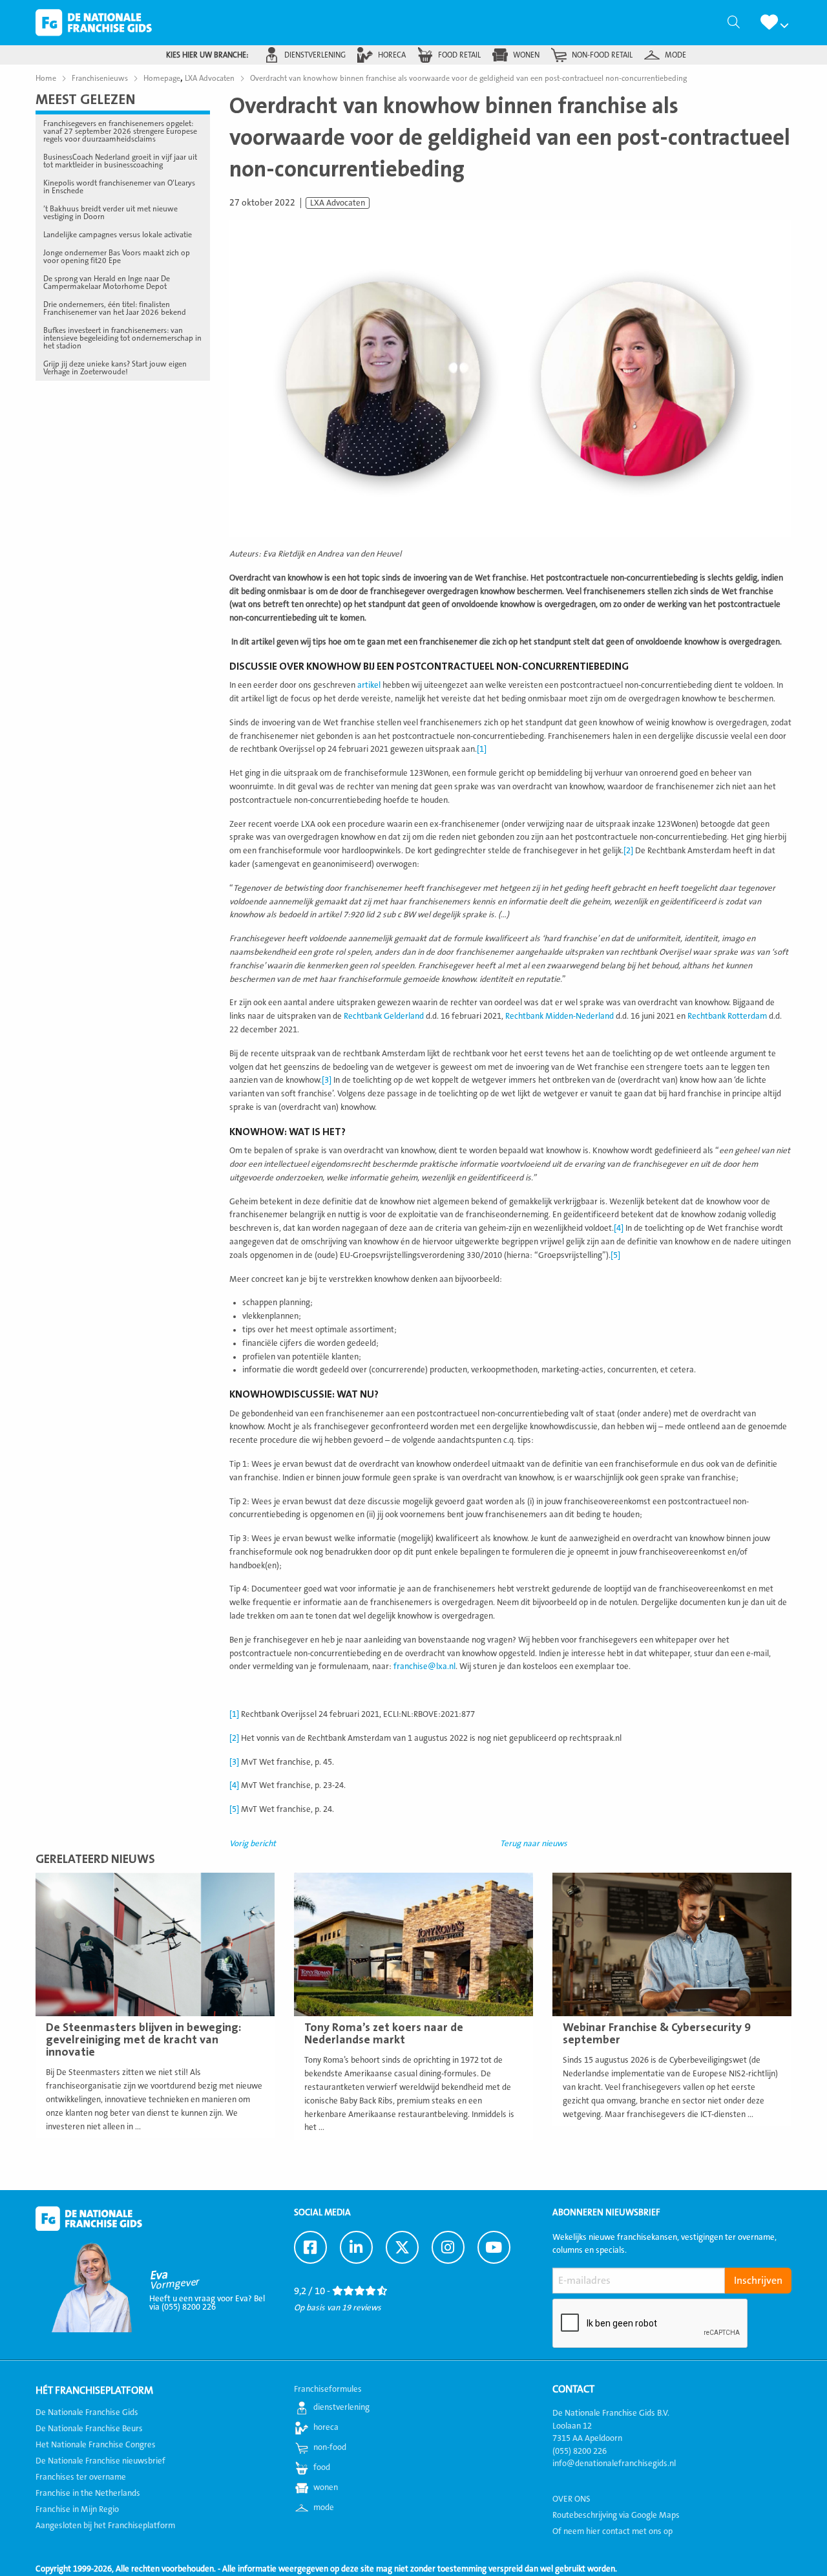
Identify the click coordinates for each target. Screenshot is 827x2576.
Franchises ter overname (81, 2477)
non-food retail (602, 55)
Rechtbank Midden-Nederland (560, 1016)
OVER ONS (571, 2499)
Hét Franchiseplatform (94, 2390)
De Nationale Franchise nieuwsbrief (100, 2461)
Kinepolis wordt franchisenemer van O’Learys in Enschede (119, 187)
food (322, 2467)
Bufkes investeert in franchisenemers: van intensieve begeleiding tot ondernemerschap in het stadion (122, 338)
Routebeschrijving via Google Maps (616, 2515)
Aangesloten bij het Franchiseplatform (105, 2526)
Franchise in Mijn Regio (77, 2509)
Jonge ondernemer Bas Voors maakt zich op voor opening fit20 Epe (117, 257)
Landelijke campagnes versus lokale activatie (118, 235)
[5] (615, 1255)
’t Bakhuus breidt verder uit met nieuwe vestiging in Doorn (110, 213)
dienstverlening (315, 55)
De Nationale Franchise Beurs (89, 2429)
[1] (482, 749)
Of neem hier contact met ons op (612, 2531)
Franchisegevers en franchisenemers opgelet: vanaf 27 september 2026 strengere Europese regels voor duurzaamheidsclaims (120, 131)
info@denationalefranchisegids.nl (614, 2464)
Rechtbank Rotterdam (727, 1016)
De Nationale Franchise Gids (94, 23)
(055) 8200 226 (580, 2451)
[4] (619, 1228)
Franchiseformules (328, 2389)
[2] (628, 851)
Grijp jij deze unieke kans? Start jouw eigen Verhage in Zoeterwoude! (115, 368)
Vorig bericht (253, 1844)
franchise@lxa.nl (424, 1666)
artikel (369, 685)
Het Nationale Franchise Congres (96, 2445)
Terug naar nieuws (534, 1844)
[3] (327, 1080)
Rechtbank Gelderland (384, 1016)
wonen (526, 55)
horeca (392, 55)
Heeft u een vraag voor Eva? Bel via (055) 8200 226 (207, 2303)
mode (675, 55)
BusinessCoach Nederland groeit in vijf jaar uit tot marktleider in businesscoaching (120, 161)
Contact (573, 2389)
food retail (459, 55)
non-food (330, 2447)
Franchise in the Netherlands (88, 2493)
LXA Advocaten (338, 203)
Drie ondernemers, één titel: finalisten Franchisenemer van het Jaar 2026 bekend (115, 308)
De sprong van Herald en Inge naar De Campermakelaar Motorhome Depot (107, 282)
